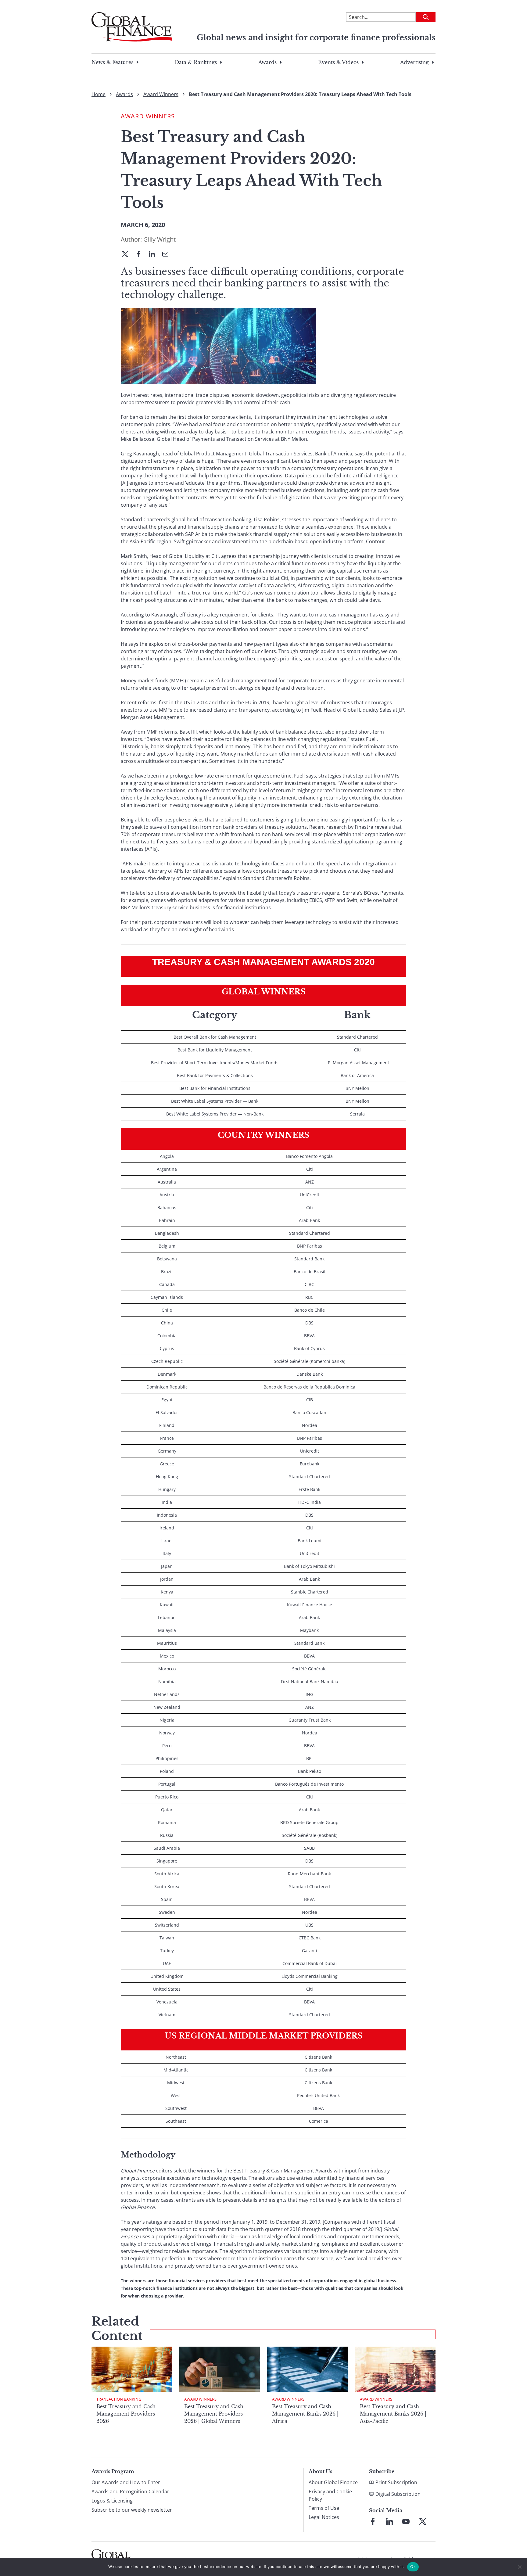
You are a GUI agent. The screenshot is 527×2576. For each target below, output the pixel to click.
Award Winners (161, 94)
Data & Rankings (196, 62)
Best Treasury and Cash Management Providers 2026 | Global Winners (214, 2414)
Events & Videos (338, 62)
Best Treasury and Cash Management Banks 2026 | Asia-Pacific (393, 2414)
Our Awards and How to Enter (126, 2482)
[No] (519, 2567)
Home (99, 94)
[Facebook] (141, 255)
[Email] (168, 255)
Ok (413, 2567)
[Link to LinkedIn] (389, 2521)
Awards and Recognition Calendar (130, 2492)
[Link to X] (423, 2521)
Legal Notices (324, 2517)
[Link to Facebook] (373, 2521)
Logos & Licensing (112, 2501)
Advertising (414, 62)
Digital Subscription (398, 2494)
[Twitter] (127, 255)
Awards (267, 62)
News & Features (112, 62)
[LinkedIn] (154, 255)
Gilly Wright (160, 239)
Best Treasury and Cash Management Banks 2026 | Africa (305, 2414)
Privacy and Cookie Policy (330, 2495)
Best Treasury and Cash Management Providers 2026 (126, 2414)
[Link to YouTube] (406, 2521)
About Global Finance (333, 2482)
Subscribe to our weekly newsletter (132, 2510)
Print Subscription (396, 2482)
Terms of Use (324, 2508)
